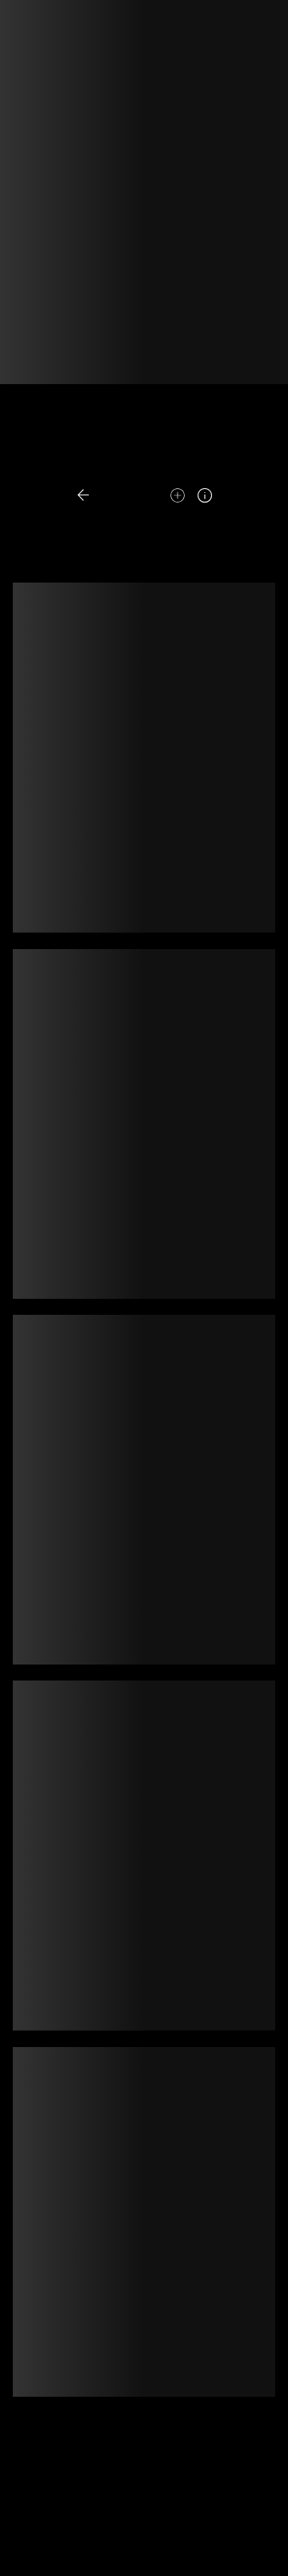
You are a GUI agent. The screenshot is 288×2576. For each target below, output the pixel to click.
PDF (184, 467)
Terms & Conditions (109, 2534)
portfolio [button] (125, 467)
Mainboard (143, 2551)
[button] (117, 496)
